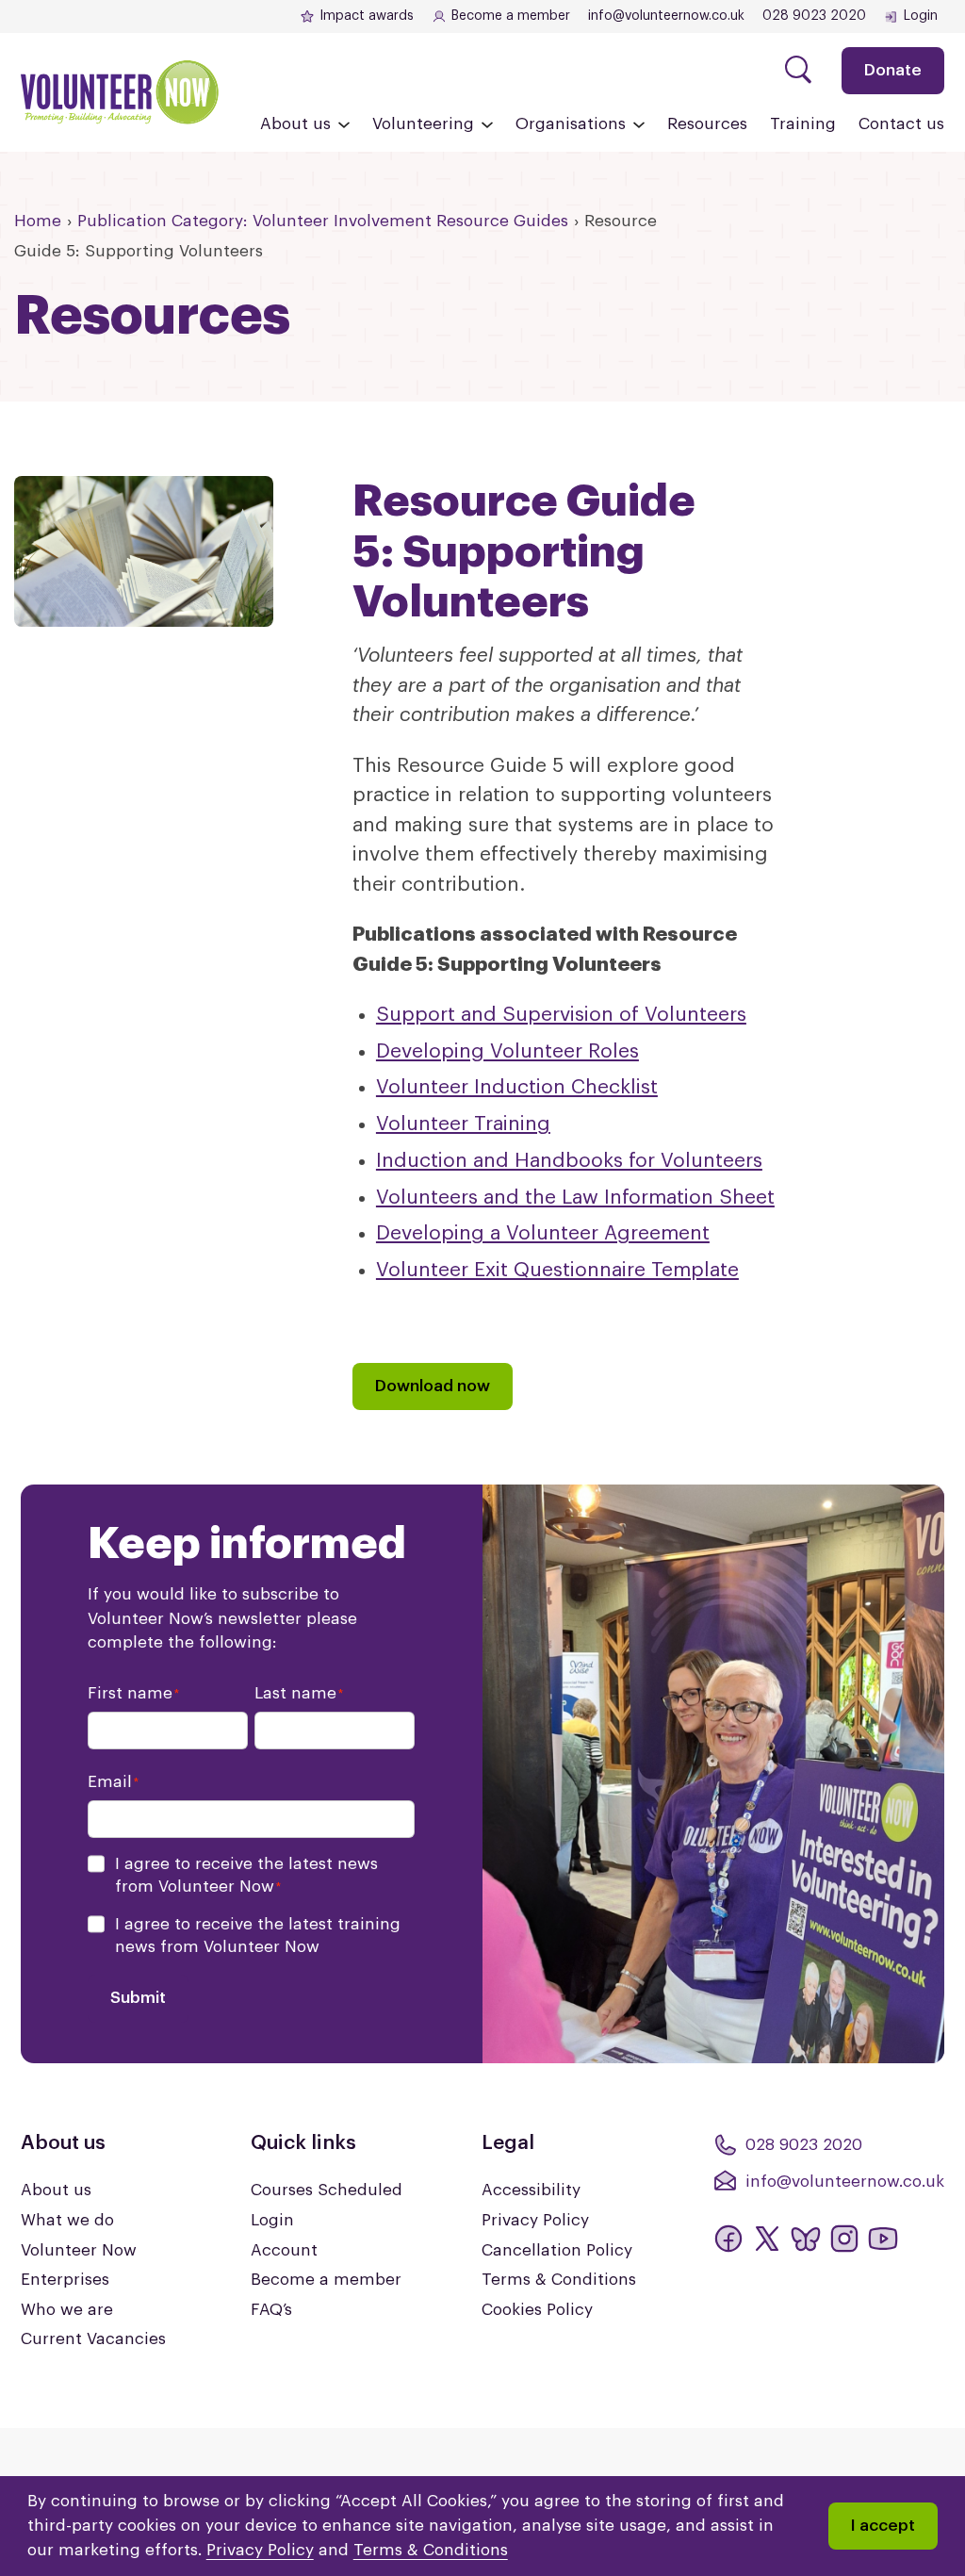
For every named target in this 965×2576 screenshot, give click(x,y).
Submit (138, 1998)
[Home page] (120, 92)
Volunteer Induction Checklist (517, 1087)
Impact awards (367, 16)
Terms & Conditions (559, 2280)
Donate (893, 70)
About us (295, 124)
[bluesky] (806, 2239)
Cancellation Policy (557, 2250)
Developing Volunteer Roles (507, 1051)
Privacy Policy (535, 2220)
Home (38, 221)
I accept (883, 2526)
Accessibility (531, 2190)
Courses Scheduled (327, 2190)
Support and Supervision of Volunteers (561, 1015)
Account (284, 2250)
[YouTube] (883, 2239)
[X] (767, 2239)
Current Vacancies (93, 2339)
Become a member (511, 16)
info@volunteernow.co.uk (666, 16)
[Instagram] (844, 2239)
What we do (67, 2220)
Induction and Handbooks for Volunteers (569, 1161)
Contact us (901, 124)
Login (921, 16)
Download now (433, 1386)
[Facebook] (728, 2239)
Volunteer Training (463, 1124)
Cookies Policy (537, 2310)
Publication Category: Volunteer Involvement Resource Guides (323, 221)
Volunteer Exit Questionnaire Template (557, 1270)
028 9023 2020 (814, 16)
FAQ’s (271, 2310)
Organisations (571, 124)
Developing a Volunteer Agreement (543, 1233)
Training (803, 124)
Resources (707, 124)
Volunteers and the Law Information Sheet (575, 1198)
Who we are (67, 2310)
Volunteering (423, 124)
